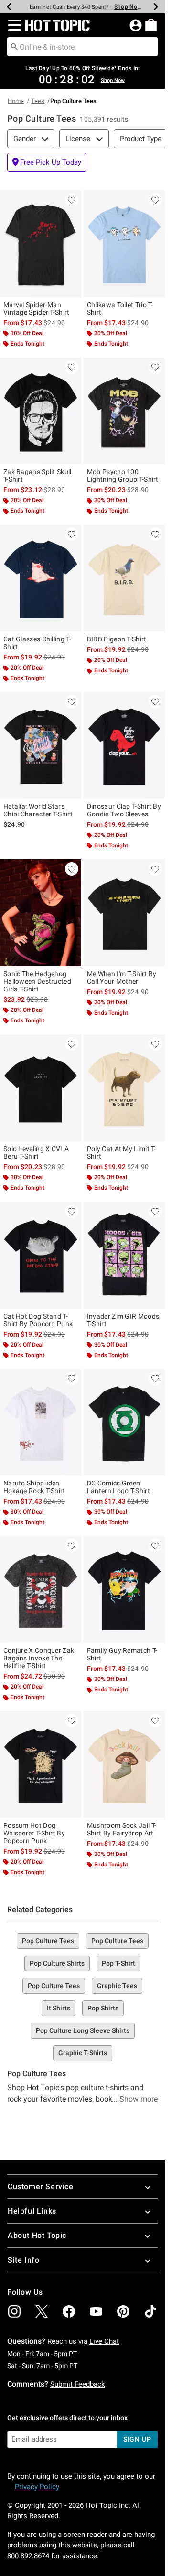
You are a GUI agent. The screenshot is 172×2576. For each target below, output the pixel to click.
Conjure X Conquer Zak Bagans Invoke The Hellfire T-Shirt (39, 1658)
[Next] (156, 7)
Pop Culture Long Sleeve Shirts (83, 2030)
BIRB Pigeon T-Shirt (117, 639)
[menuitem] (151, 25)
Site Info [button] (23, 2260)
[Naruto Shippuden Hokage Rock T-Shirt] (41, 1422)
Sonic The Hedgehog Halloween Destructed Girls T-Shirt (37, 981)
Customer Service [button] (41, 2187)
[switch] (47, 162)
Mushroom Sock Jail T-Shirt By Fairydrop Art (122, 1829)
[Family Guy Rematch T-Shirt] (124, 1589)
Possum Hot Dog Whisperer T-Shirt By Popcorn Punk (34, 1833)
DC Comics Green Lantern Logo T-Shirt (118, 1487)
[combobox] (82, 47)
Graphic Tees (117, 1986)
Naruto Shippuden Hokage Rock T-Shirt (34, 1487)
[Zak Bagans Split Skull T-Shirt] (41, 411)
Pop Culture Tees (48, 1941)
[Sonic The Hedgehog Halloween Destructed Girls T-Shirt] (41, 913)
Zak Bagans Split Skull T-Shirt (38, 475)
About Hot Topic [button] (37, 2235)
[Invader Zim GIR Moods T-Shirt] (124, 1255)
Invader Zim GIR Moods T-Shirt (123, 1320)
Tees (38, 101)
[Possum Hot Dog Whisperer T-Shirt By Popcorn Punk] (41, 1764)
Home (16, 101)
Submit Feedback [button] (78, 2384)
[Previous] (9, 7)
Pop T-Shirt (118, 1963)
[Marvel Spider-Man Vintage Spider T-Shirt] (41, 244)
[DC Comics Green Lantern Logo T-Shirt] (124, 1422)
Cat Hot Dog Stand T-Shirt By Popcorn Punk (38, 1320)
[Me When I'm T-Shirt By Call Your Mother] (124, 913)
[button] (13, 25)
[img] (14, 2311)
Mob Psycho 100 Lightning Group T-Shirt (123, 475)
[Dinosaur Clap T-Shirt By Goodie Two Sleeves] (124, 745)
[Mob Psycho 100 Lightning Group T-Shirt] (124, 411)
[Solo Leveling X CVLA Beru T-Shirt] (41, 1088)
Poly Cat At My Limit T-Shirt (122, 1153)
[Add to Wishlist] (72, 200)
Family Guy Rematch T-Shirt (122, 1654)
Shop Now (128, 7)
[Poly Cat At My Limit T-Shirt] (124, 1088)
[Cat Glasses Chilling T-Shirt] (41, 578)
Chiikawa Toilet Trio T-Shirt (120, 309)
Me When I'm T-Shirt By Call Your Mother (122, 978)
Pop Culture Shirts (57, 1963)
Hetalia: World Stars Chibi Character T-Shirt (38, 810)
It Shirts (59, 2008)
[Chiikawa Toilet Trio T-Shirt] (124, 244)
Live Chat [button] (104, 2341)
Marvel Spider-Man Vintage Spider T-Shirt (37, 309)
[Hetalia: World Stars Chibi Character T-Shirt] (41, 745)
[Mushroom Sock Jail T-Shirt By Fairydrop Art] (124, 1764)
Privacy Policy (37, 2487)
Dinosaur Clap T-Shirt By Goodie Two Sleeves (124, 810)
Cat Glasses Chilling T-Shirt (37, 643)
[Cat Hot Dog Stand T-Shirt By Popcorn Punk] (41, 1255)
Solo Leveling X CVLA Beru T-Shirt (36, 1153)
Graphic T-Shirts (83, 2053)
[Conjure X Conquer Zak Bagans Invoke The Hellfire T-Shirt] (41, 1589)
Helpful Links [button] (32, 2211)
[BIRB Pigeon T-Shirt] (124, 578)
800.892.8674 (28, 2556)
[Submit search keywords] (14, 46)
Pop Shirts (103, 2008)
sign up (137, 2439)
